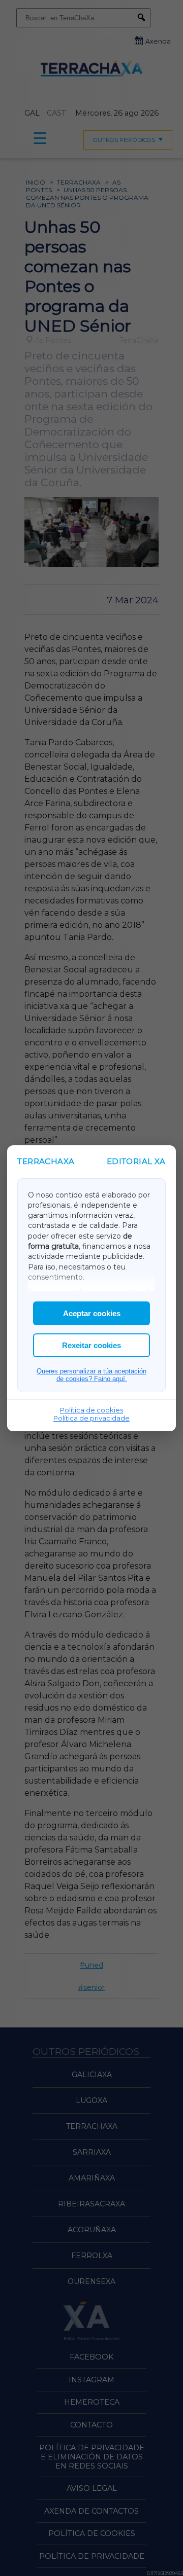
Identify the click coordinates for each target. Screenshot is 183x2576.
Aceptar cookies (92, 1313)
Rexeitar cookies (91, 1345)
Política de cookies (91, 1410)
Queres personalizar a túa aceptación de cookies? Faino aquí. (91, 1375)
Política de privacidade (91, 1418)
